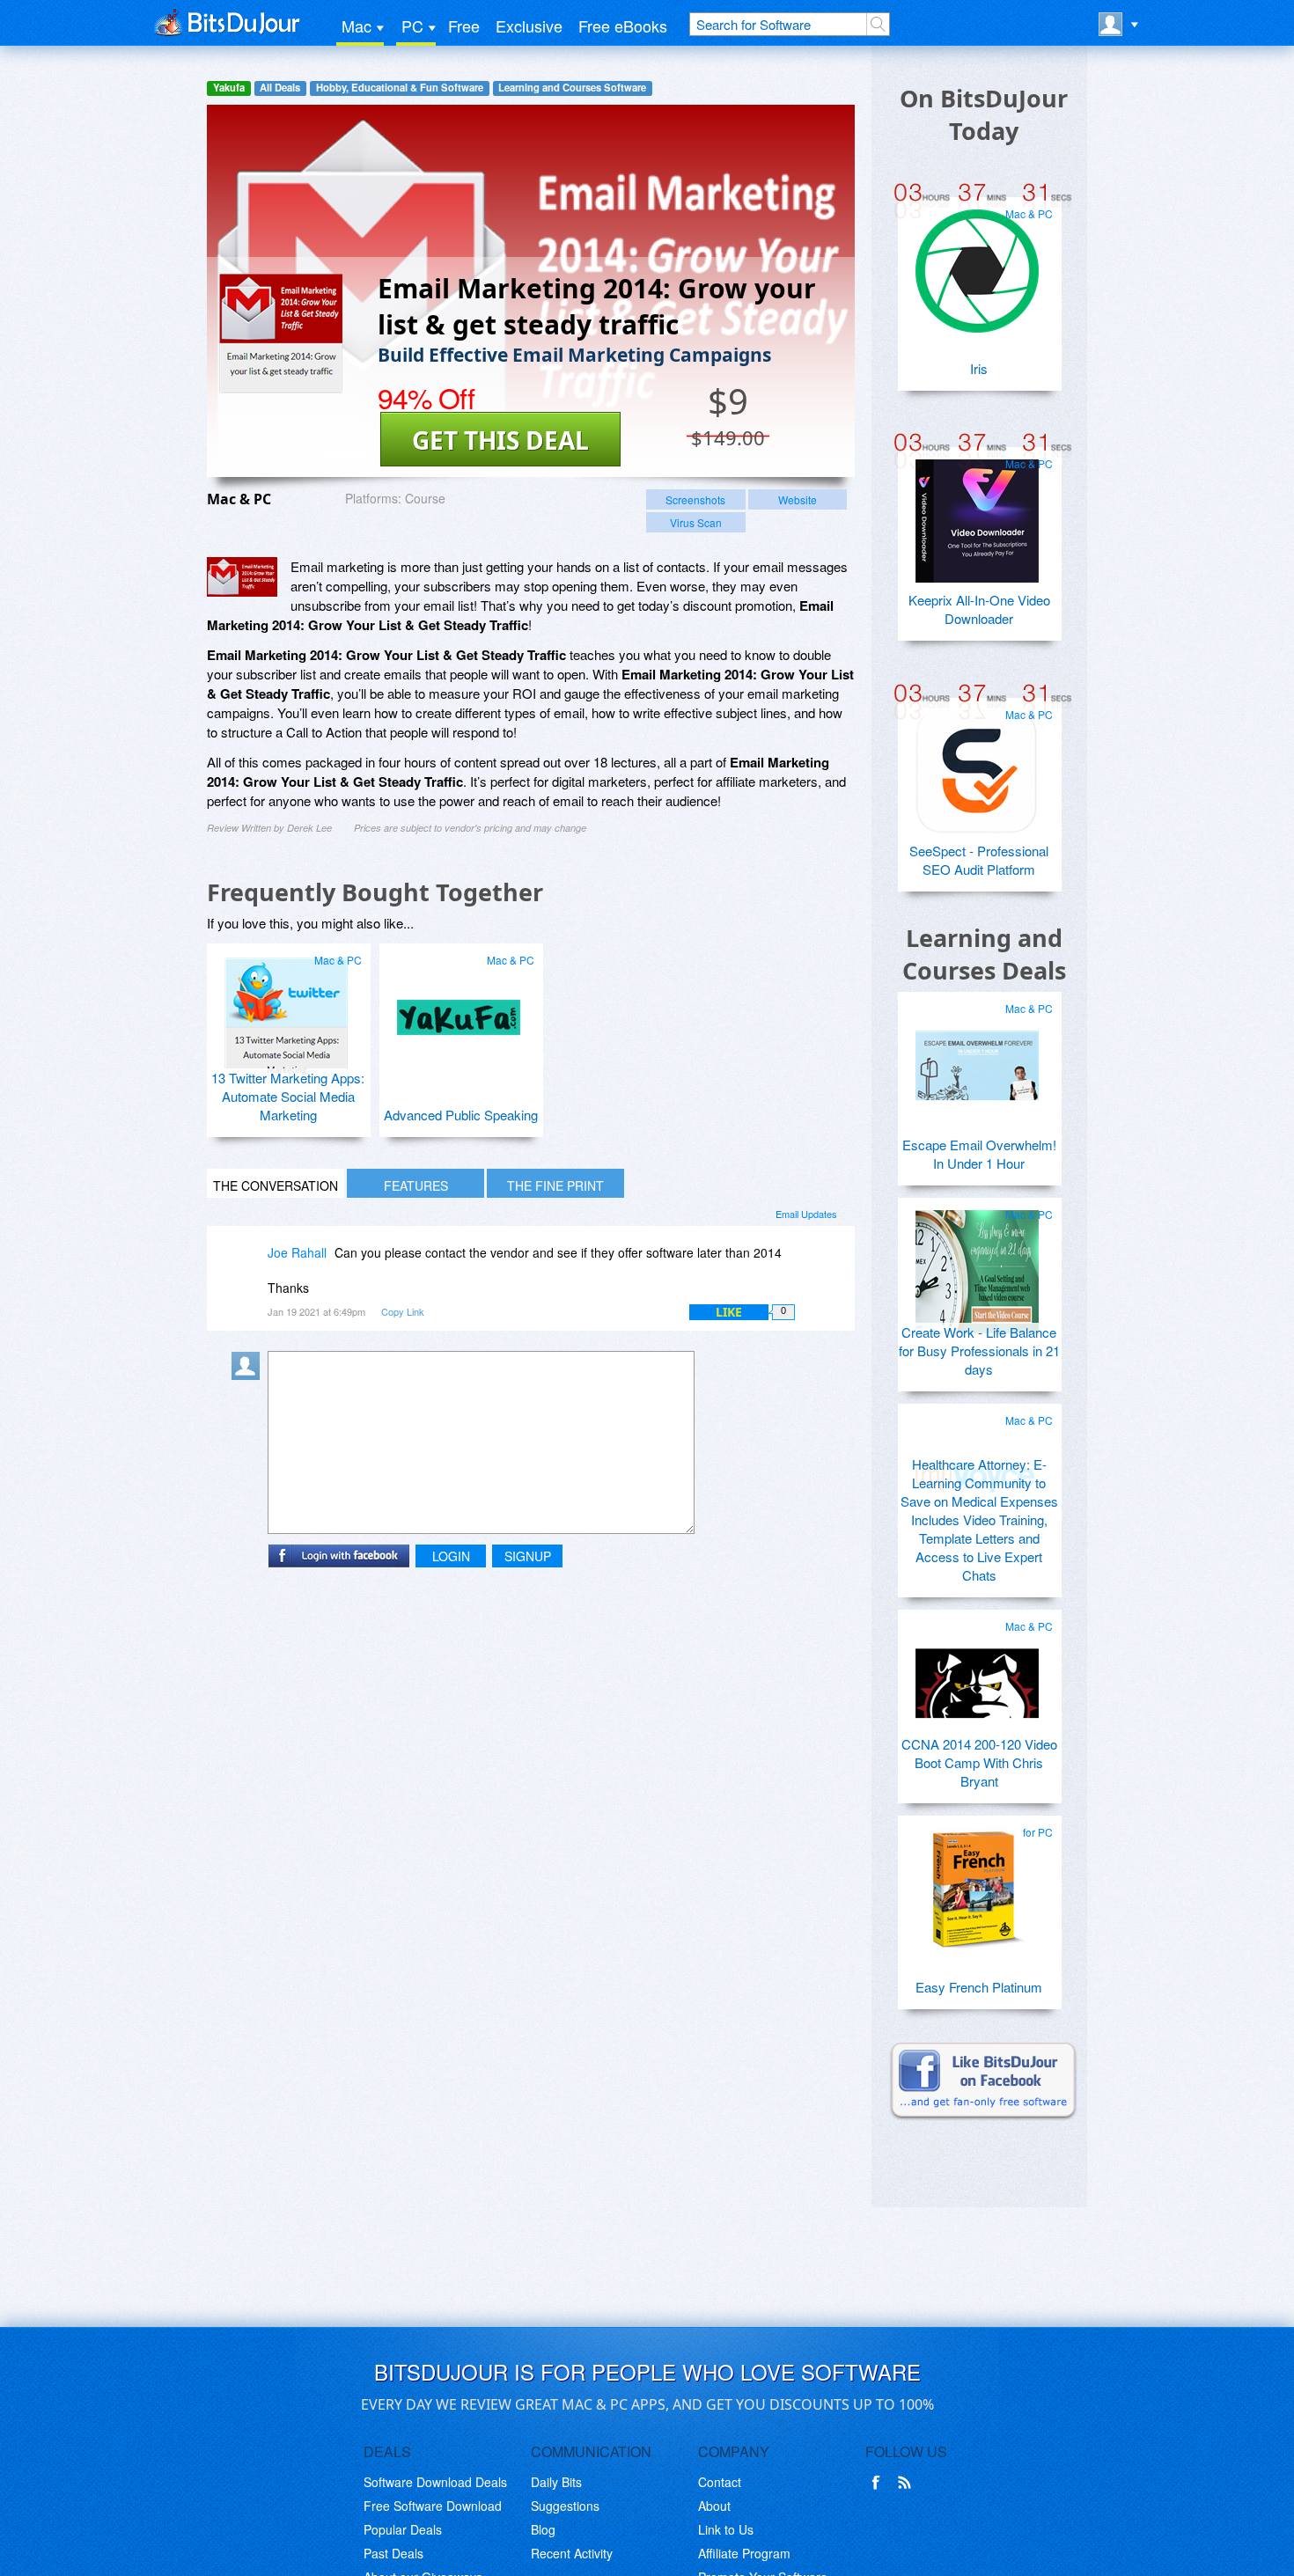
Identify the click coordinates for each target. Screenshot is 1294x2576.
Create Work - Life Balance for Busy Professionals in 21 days (979, 1350)
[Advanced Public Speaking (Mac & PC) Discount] (459, 1010)
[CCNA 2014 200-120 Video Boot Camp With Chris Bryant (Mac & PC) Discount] (977, 1677)
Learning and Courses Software (572, 88)
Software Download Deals (435, 2482)
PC (412, 26)
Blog (543, 2529)
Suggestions (565, 2506)
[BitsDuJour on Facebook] (879, 2483)
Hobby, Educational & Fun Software (400, 88)
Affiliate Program (744, 2553)
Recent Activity (572, 2553)
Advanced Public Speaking (461, 1115)
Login (451, 1556)
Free (464, 26)
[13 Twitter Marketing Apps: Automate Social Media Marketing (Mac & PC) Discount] (286, 1010)
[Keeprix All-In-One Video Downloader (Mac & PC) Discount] (977, 514)
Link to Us (726, 2529)
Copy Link (403, 1311)
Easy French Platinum (979, 1987)
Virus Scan (696, 522)
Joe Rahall (297, 1252)
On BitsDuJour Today (984, 114)
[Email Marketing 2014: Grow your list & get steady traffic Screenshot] (242, 577)
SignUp (528, 1556)
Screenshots (695, 499)
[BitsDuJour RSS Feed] (908, 2483)
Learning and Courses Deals (984, 954)
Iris (979, 368)
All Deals (280, 88)
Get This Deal (500, 440)
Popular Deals (403, 2529)
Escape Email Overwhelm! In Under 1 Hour (979, 1154)
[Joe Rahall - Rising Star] (249, 1265)
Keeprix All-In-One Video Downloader (979, 609)
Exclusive (529, 26)
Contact (720, 2482)
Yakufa (229, 88)
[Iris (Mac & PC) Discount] (977, 264)
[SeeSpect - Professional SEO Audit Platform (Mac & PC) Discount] (977, 765)
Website (798, 499)
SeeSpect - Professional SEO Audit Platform (979, 860)
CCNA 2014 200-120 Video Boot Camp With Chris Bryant (979, 1762)
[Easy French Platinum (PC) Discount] (977, 1882)
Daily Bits (556, 2482)
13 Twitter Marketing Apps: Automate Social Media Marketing (288, 1096)
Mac (357, 26)
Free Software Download (433, 2506)
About (714, 2506)
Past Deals (393, 2553)
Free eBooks (623, 26)
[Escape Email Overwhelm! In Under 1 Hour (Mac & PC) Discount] (977, 1059)
